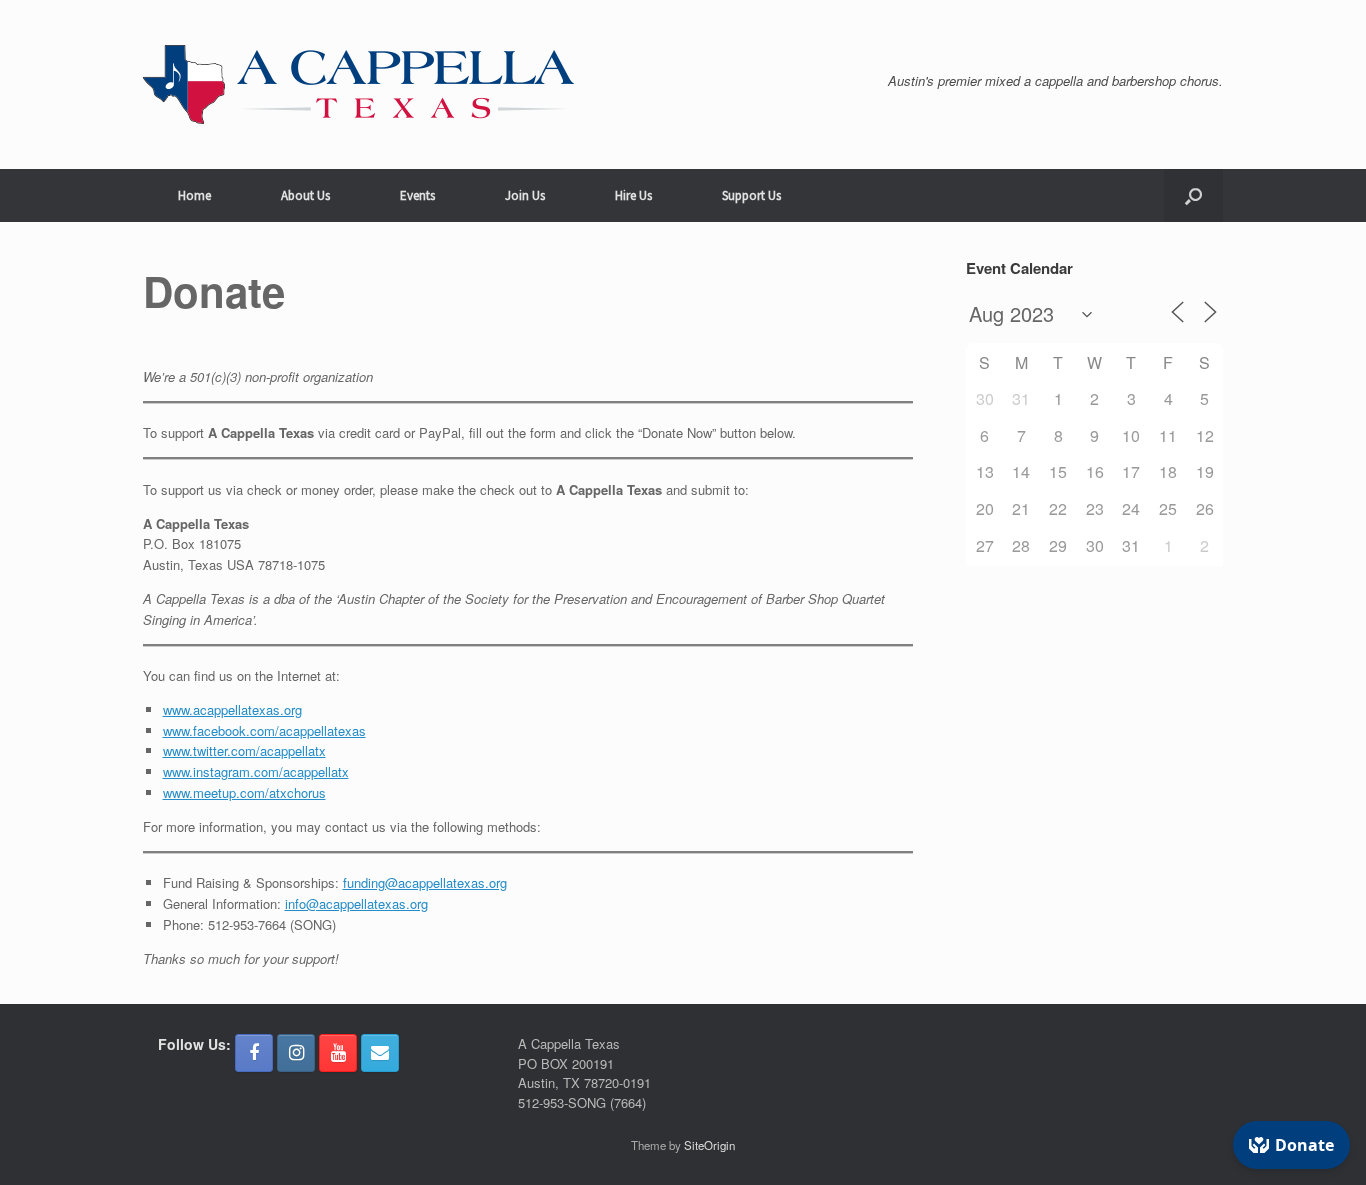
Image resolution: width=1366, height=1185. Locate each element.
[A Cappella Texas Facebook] (254, 1053)
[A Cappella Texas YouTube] (338, 1053)
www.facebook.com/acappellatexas (264, 730)
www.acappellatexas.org (232, 709)
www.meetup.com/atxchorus (244, 792)
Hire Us (633, 195)
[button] (1193, 195)
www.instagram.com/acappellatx (256, 771)
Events (417, 195)
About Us (305, 195)
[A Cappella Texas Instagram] (296, 1053)
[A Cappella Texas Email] (380, 1053)
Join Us (525, 195)
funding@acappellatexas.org (425, 882)
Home (194, 195)
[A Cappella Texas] (358, 84)
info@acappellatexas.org (356, 903)
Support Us (751, 195)
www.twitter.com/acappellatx (244, 750)
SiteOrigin (709, 1145)
